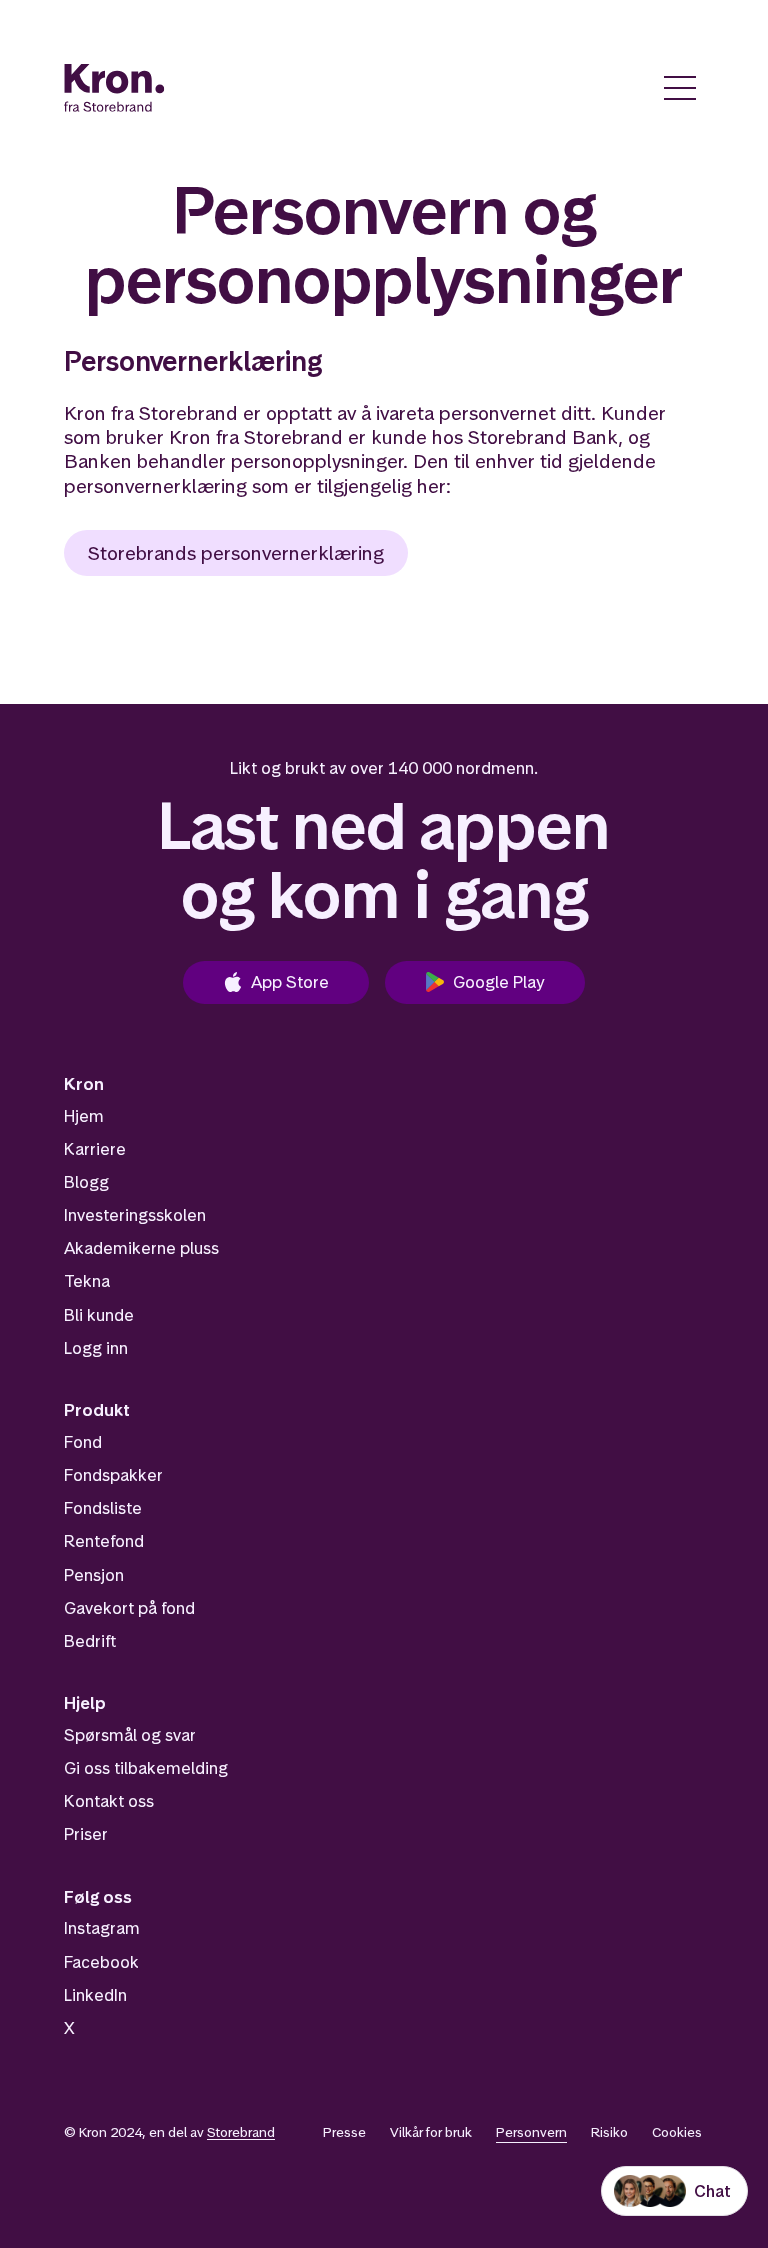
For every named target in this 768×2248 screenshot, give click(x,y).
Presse (344, 2132)
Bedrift (90, 1641)
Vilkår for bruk (431, 2132)
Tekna (87, 1281)
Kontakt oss (109, 1801)
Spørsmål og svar (130, 1735)
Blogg (86, 1182)
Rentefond (104, 1541)
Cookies (677, 2132)
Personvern (531, 2132)
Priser (86, 1834)
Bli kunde (99, 1315)
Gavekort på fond (129, 1608)
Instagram (102, 1928)
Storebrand (241, 2132)
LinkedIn (95, 1995)
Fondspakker (113, 1475)
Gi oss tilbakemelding (146, 1768)
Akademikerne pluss (141, 1248)
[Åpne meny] (680, 88)
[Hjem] (114, 88)
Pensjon (94, 1575)
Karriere (95, 1149)
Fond (83, 1442)
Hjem (84, 1116)
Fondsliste (103, 1508)
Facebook (101, 1962)
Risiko (609, 2132)
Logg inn (96, 1348)
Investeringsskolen (135, 1215)
